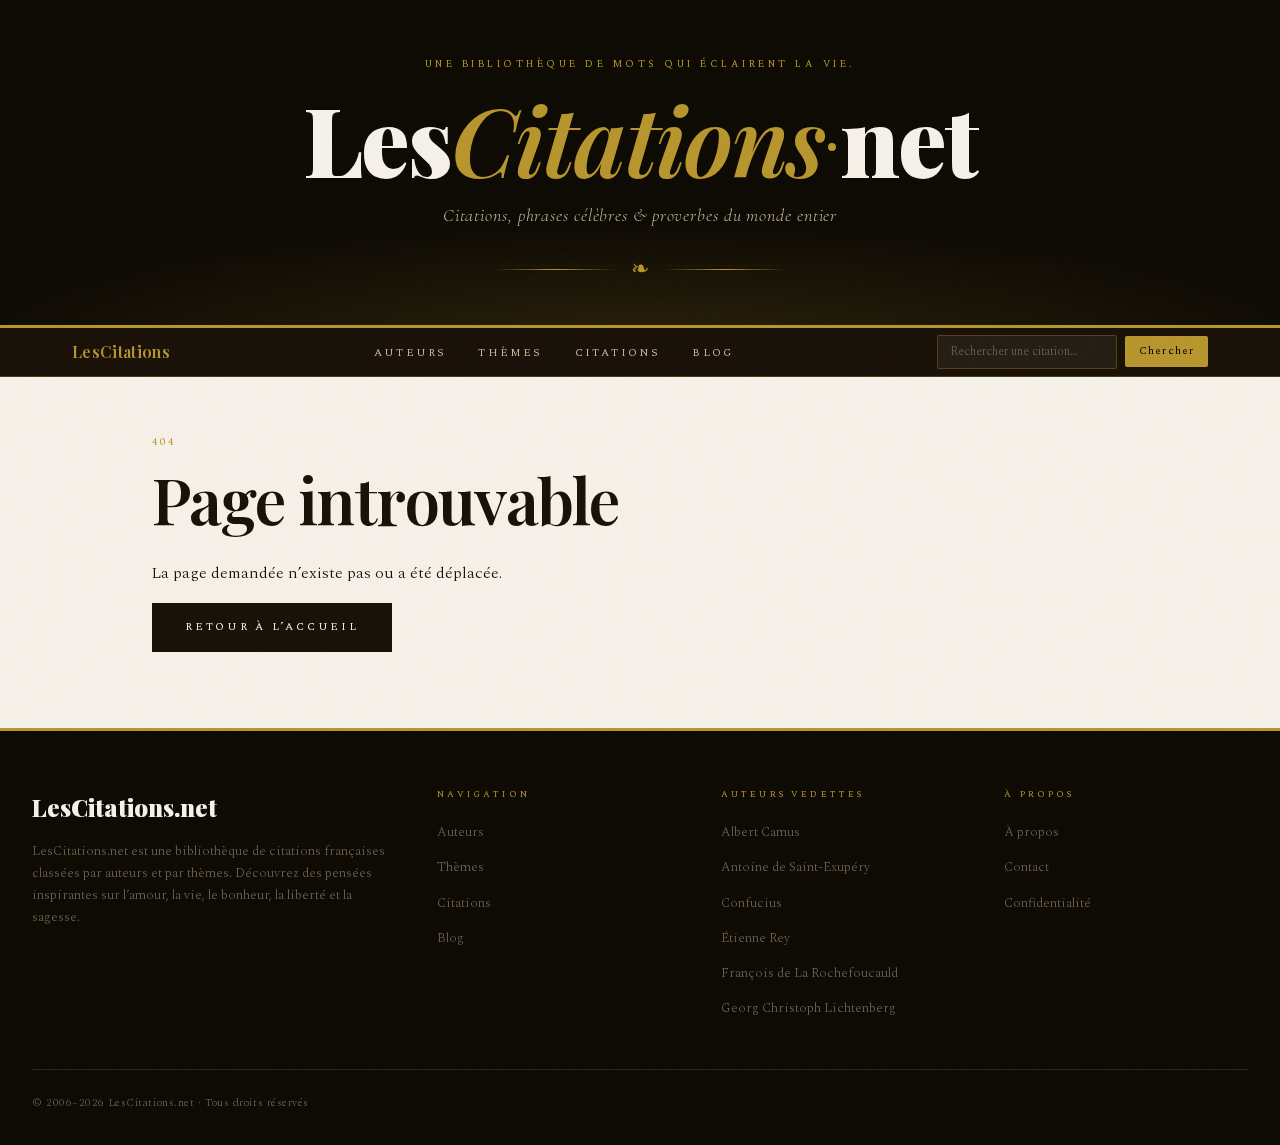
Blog (712, 352)
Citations (618, 352)
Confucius (751, 903)
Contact (1026, 867)
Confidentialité (1047, 903)
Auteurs (410, 352)
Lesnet (639, 138)
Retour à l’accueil (272, 626)
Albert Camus (760, 832)
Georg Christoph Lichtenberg (808, 1008)
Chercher (1166, 350)
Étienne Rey (755, 938)
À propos (1031, 832)
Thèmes (510, 352)
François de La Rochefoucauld (809, 973)
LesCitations (121, 351)
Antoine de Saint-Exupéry (795, 867)
